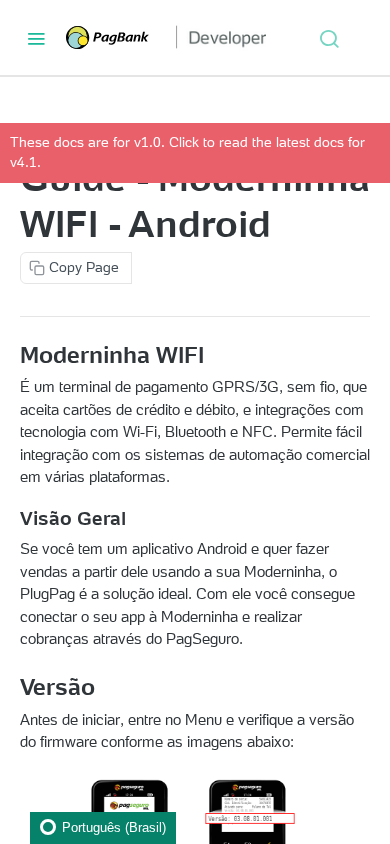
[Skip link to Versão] (11, 687)
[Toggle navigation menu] (36, 38)
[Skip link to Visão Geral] (11, 519)
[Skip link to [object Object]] (11, 355)
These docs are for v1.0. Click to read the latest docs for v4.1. (187, 152)
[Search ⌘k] (329, 38)
